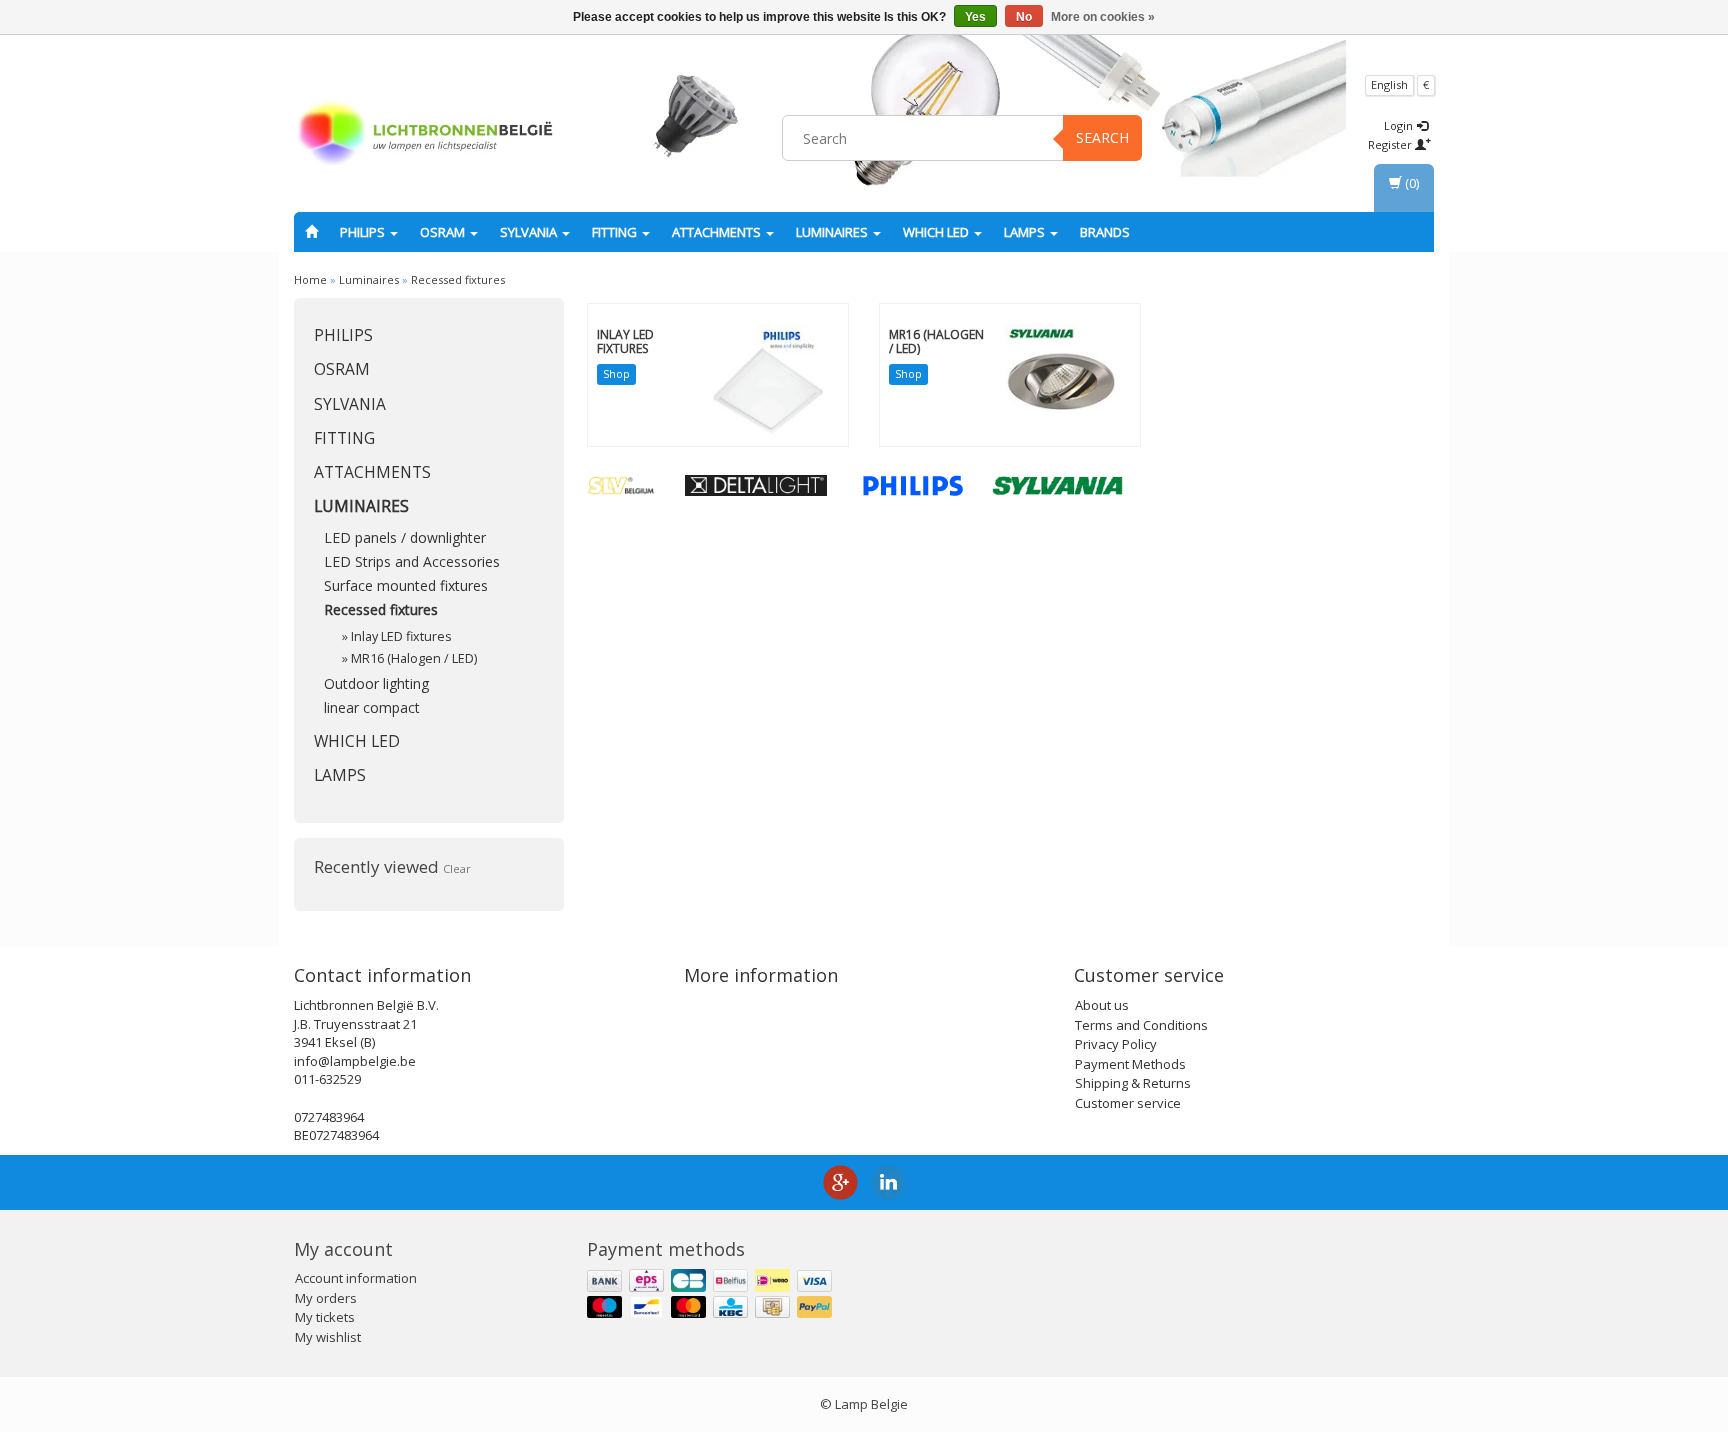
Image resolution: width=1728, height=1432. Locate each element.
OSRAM (444, 232)
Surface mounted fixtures (406, 585)
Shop (616, 373)
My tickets (325, 1317)
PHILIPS (364, 232)
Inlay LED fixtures (401, 636)
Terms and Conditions (1141, 1025)
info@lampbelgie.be (355, 1061)
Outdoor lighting (376, 683)
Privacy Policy (1116, 1044)
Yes (975, 17)
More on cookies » (1103, 17)
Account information (356, 1278)
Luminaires (833, 232)
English (1389, 84)
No (1024, 17)
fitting (616, 232)
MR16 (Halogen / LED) (414, 658)
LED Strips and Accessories (412, 561)
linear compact (372, 707)
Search (1102, 137)
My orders (326, 1298)
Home (310, 279)
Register (1391, 144)
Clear (457, 868)
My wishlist (328, 1337)
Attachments (718, 232)
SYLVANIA (530, 232)
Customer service (1128, 1103)
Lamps (1026, 232)
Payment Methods (1130, 1064)
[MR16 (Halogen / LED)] (1060, 379)
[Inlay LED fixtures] (768, 379)
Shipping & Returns (1133, 1083)
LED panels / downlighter (405, 537)
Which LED (937, 232)
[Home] (311, 232)
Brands (1105, 232)
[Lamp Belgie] (425, 135)
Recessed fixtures (458, 279)
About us (1102, 1005)
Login (1400, 125)
